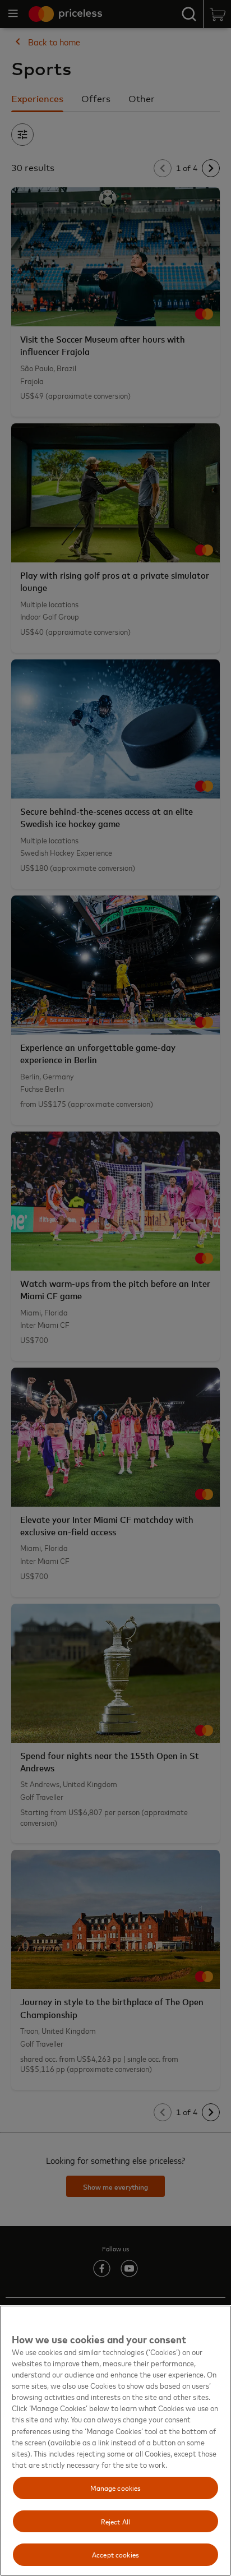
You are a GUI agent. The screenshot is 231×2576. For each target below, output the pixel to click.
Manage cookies (116, 2487)
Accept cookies (115, 2554)
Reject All (115, 2521)
